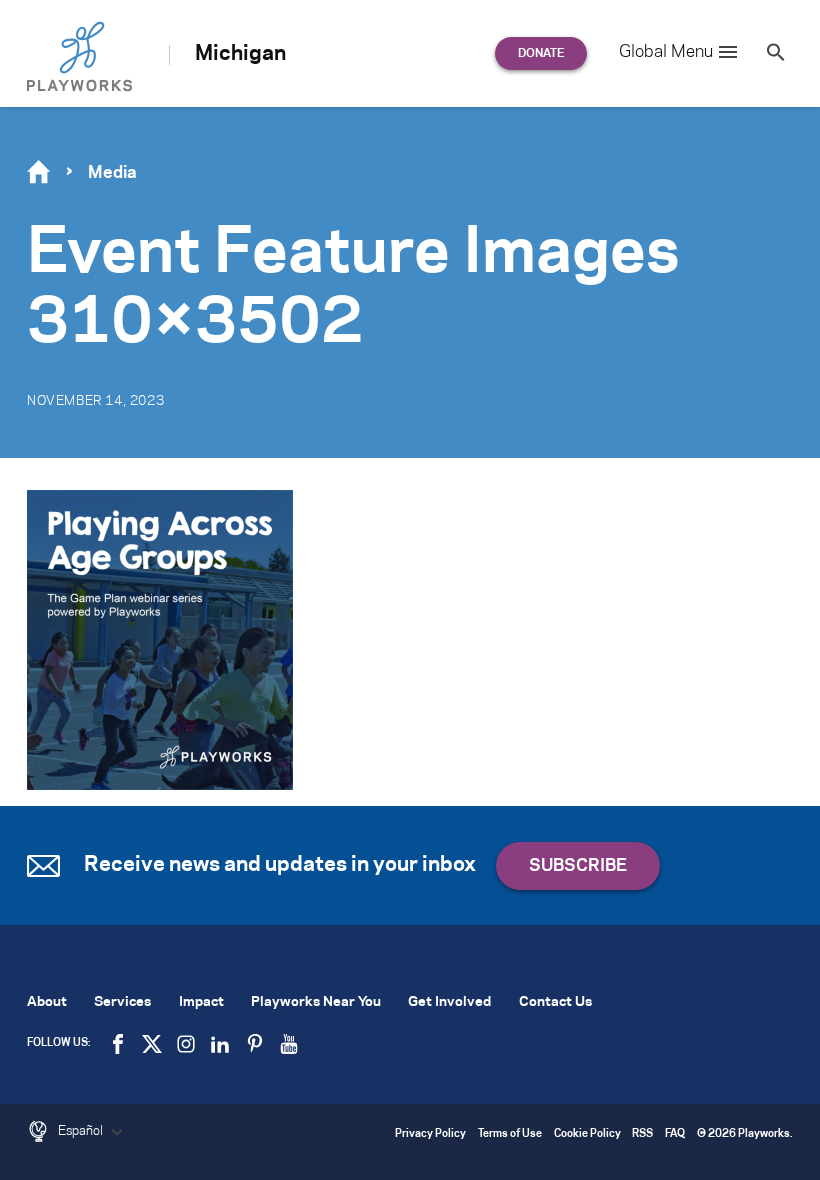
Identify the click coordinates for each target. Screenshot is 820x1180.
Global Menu (666, 52)
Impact (201, 1002)
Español (82, 1131)
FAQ (675, 1134)
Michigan (240, 54)
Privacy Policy (430, 1134)
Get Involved (449, 1002)
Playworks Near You (316, 1002)
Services (122, 1002)
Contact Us (555, 1002)
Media (112, 173)
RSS (642, 1134)
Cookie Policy (587, 1134)
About (47, 1002)
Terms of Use (510, 1134)
